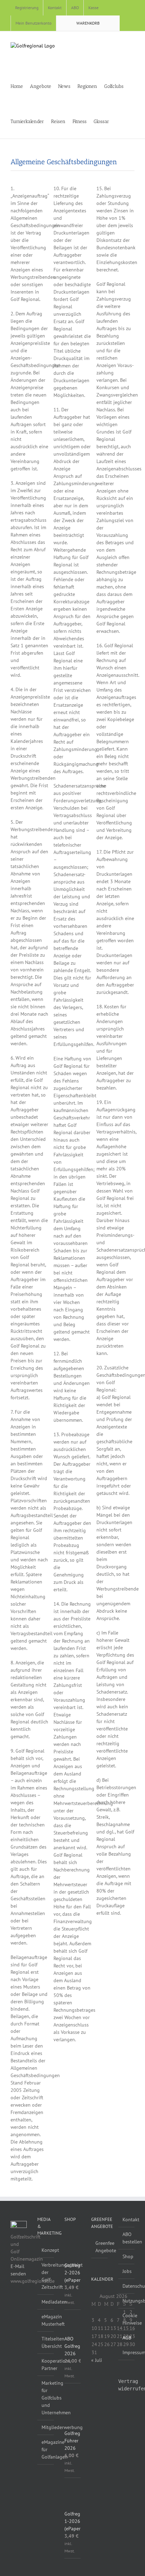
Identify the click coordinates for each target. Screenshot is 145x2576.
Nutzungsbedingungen (127, 2301)
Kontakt (127, 2220)
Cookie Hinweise (127, 2319)
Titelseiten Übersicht (46, 2342)
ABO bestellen (127, 2238)
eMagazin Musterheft (46, 2320)
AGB (127, 2338)
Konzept (46, 2250)
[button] (129, 121)
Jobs (127, 2271)
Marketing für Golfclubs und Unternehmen (46, 2398)
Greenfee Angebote (100, 2247)
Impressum (127, 2352)
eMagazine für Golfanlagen (46, 2449)
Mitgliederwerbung (46, 2427)
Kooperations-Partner (46, 2365)
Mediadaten (46, 2302)
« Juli (97, 2360)
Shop (127, 2256)
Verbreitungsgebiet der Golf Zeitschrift (46, 2276)
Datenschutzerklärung (127, 2286)
